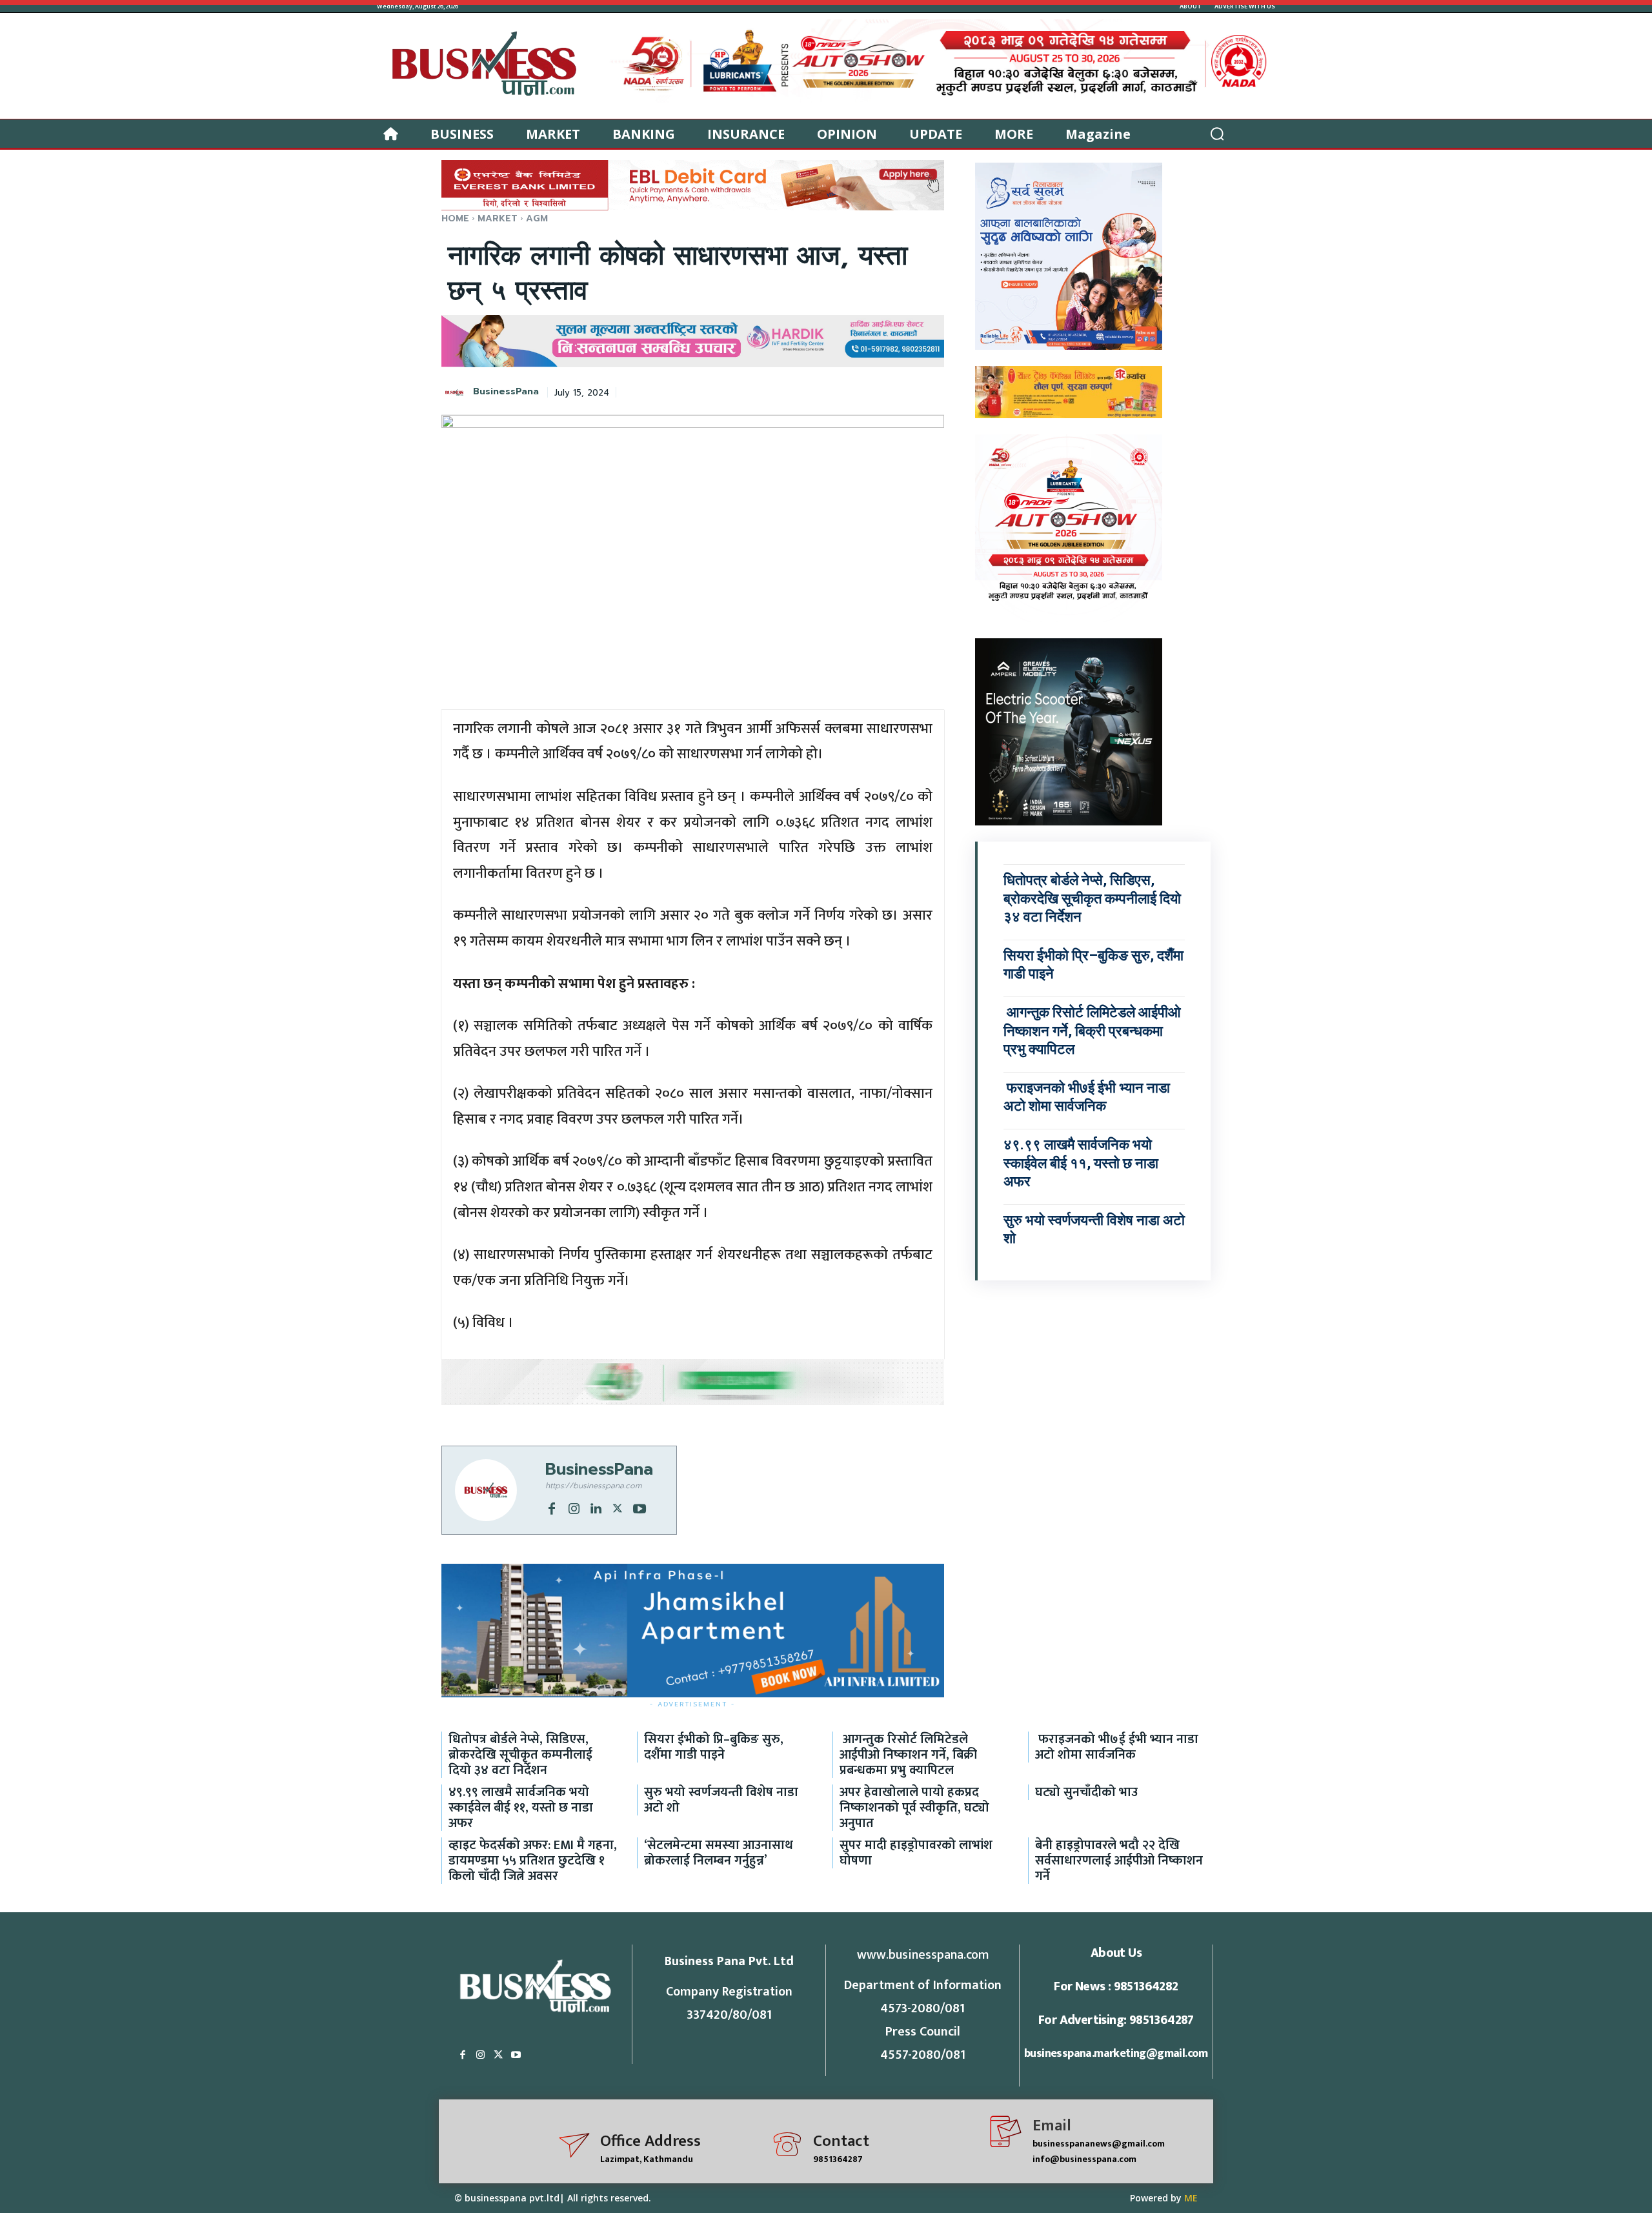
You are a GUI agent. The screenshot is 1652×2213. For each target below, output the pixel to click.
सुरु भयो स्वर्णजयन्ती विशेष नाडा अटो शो (721, 1800)
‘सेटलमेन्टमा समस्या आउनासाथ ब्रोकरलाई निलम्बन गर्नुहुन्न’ (719, 1853)
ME (1191, 2198)
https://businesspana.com (593, 1486)
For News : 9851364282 (1116, 1986)
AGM (537, 218)
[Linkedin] (596, 1508)
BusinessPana (506, 392)
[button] (1217, 134)
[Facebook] (552, 1508)
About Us (1116, 1953)
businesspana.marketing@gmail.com (1116, 2054)
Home (455, 218)
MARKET (498, 218)
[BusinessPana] (456, 392)
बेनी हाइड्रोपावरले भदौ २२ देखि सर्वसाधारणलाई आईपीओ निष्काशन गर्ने (1119, 1861)
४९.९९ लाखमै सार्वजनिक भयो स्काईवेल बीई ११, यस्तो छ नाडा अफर (1081, 1163)
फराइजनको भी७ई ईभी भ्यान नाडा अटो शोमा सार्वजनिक (1117, 1747)
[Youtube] (640, 1508)
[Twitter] (618, 1508)
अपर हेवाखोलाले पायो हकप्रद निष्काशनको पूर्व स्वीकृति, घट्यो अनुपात (914, 1808)
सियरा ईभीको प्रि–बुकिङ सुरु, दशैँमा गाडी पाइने (714, 1747)
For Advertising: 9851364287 (1116, 2020)
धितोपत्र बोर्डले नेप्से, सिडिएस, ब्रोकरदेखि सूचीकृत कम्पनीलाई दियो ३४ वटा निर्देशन (1092, 898)
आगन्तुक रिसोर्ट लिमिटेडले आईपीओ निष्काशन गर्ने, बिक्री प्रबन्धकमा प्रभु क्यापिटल (1092, 1031)
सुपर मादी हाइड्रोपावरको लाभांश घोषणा (916, 1853)
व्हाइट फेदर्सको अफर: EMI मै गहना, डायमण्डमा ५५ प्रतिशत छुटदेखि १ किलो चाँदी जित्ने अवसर (533, 1861)
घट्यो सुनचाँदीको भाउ (1086, 1792)
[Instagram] (574, 1508)
